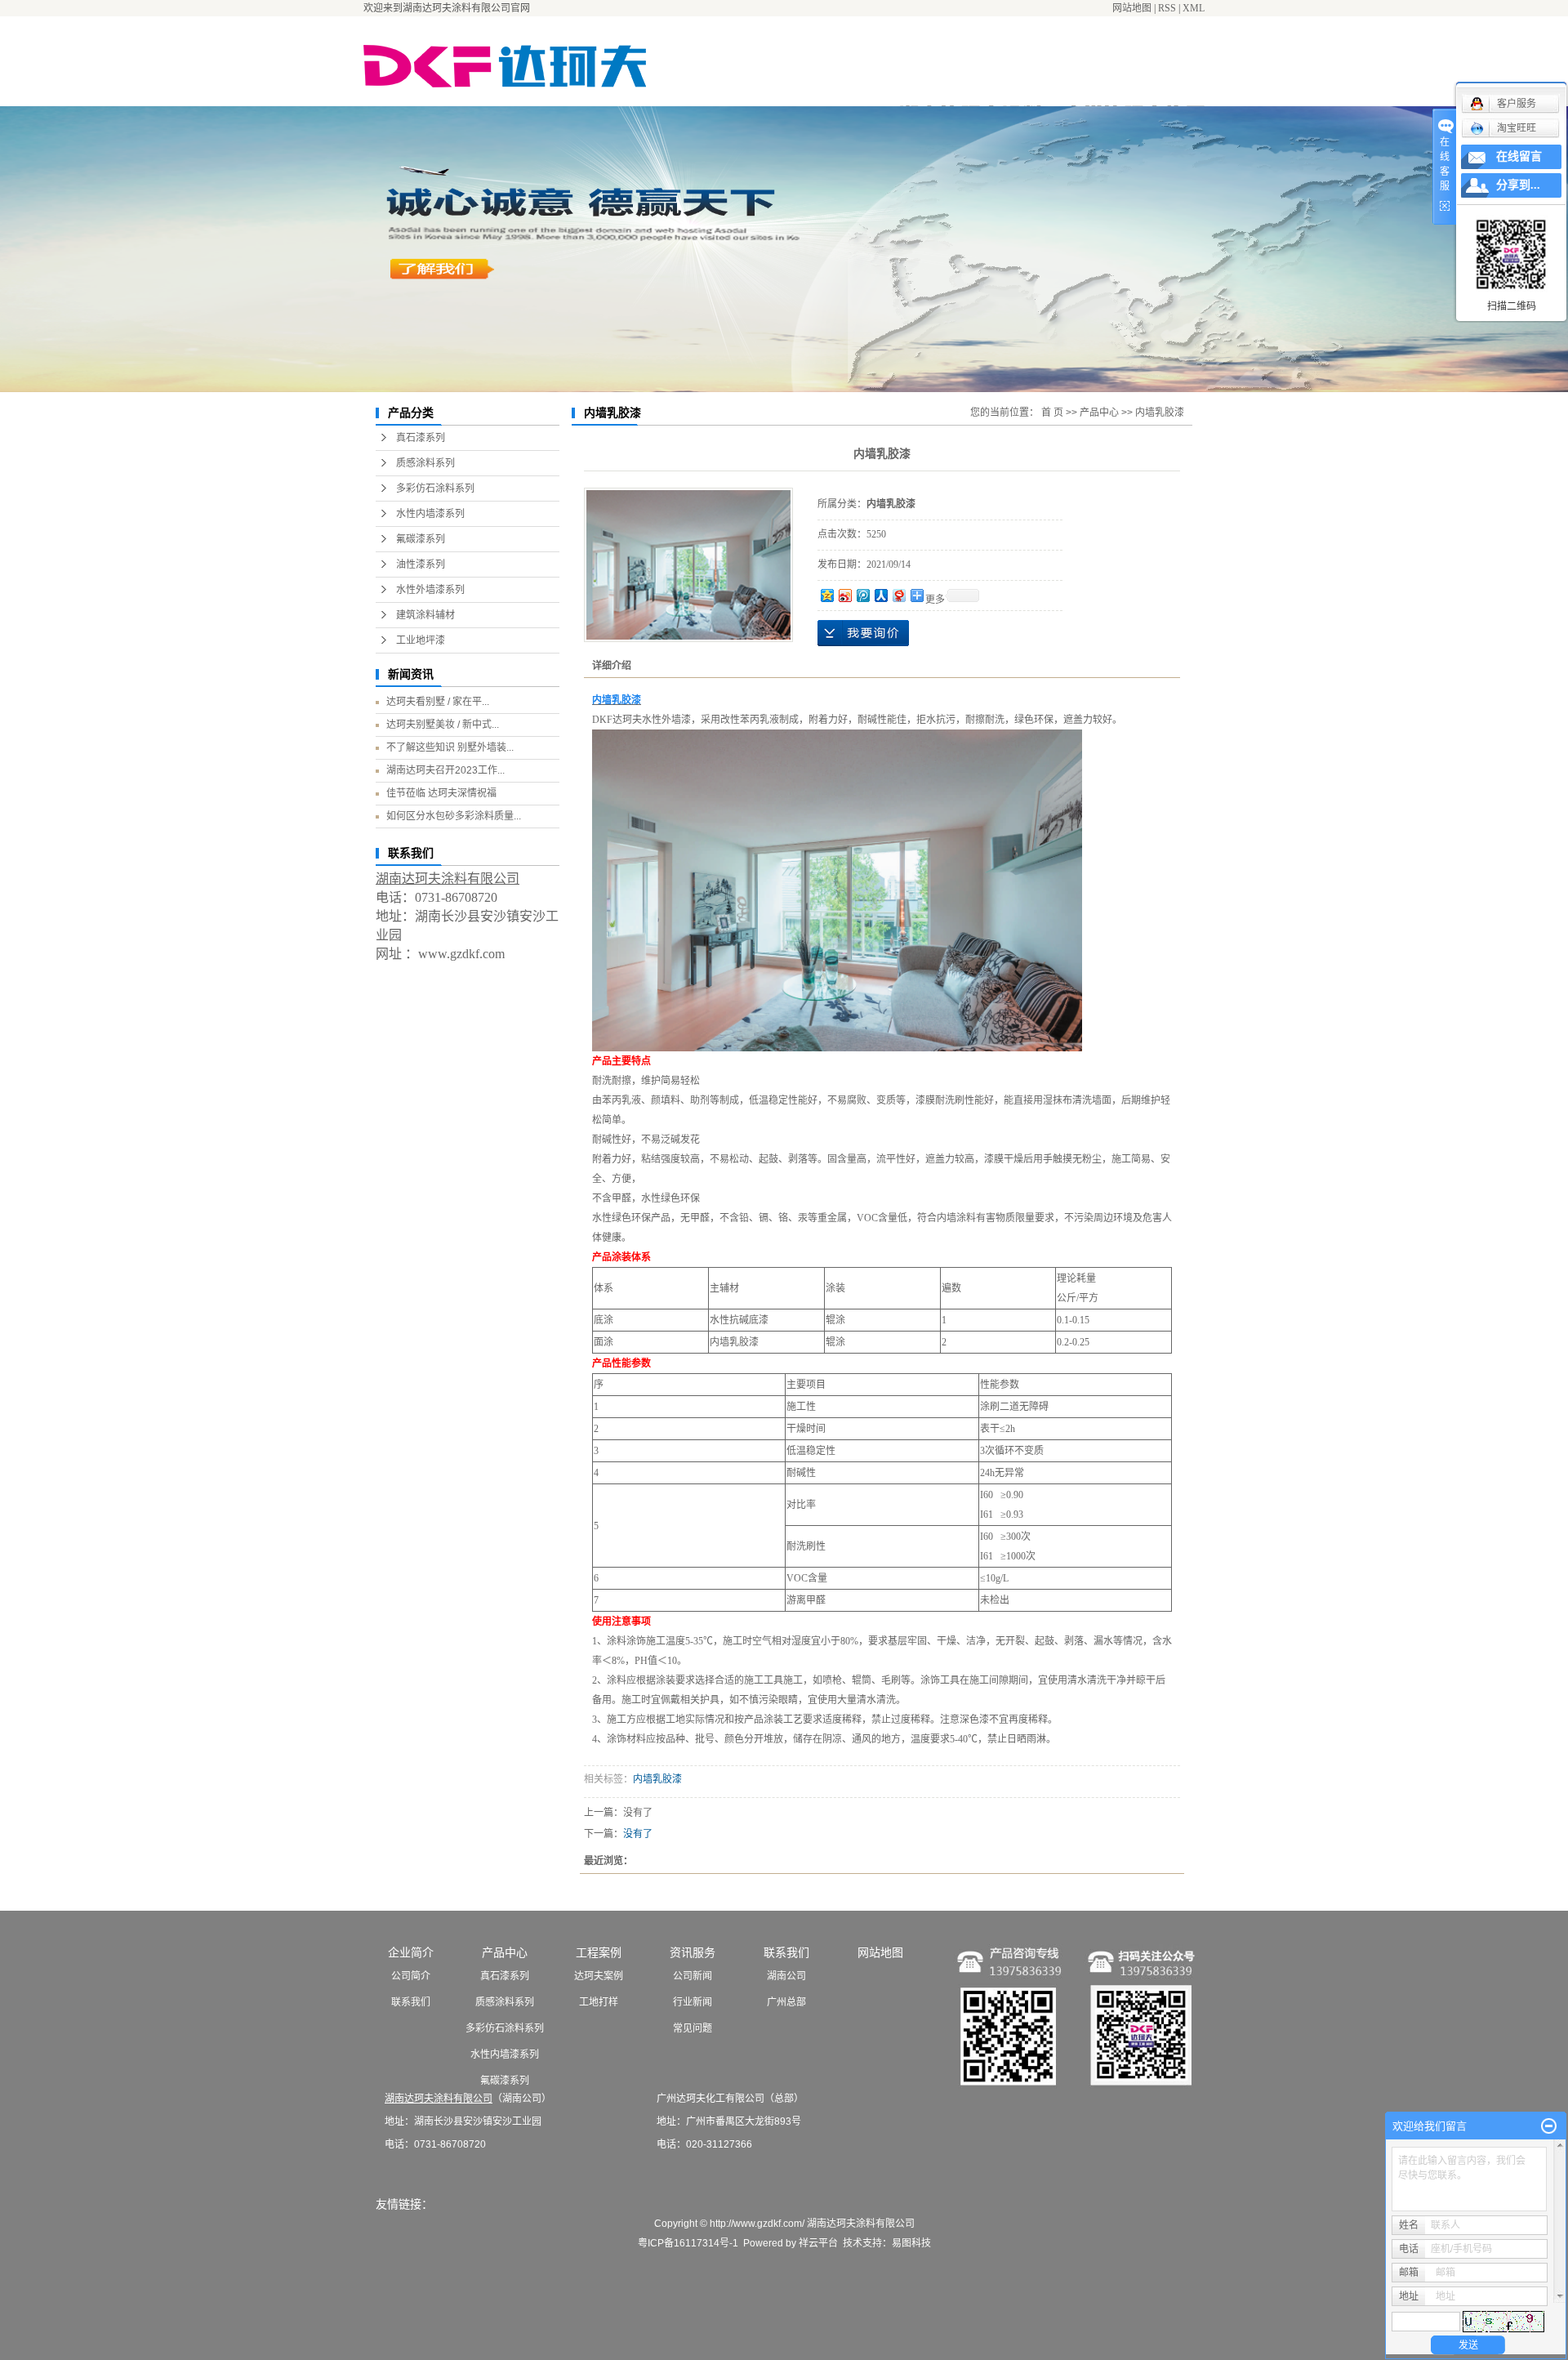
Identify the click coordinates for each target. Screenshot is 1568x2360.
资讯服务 (693, 1952)
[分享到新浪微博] (844, 595)
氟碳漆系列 (421, 539)
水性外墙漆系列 (430, 590)
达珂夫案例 (599, 1976)
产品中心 (1099, 413)
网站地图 (1132, 8)
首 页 (1052, 413)
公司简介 (411, 1976)
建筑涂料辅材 (425, 615)
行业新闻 (693, 2002)
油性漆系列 (421, 564)
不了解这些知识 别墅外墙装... (450, 747)
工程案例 (599, 1952)
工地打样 (599, 2002)
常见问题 (693, 2028)
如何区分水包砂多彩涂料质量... (454, 816)
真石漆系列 (421, 438)
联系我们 (411, 2002)
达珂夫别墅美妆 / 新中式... (443, 725)
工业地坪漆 (421, 640)
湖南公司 (786, 1976)
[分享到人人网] (880, 595)
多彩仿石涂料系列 (435, 489)
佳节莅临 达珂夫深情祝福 (441, 793)
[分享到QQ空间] (826, 595)
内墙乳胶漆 (1160, 413)
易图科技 (911, 2243)
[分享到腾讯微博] (862, 595)
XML (1194, 8)
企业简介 (411, 1952)
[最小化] (1549, 2126)
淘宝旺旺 (1517, 128)
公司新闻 (693, 1976)
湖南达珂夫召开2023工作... (445, 770)
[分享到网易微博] (898, 595)
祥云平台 (818, 2243)
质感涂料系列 (425, 463)
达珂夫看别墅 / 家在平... (438, 702)
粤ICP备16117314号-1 (688, 2243)
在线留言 (1519, 156)
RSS (1167, 8)
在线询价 (863, 633)
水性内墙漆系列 (430, 514)
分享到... (1518, 185)
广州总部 (786, 2002)
